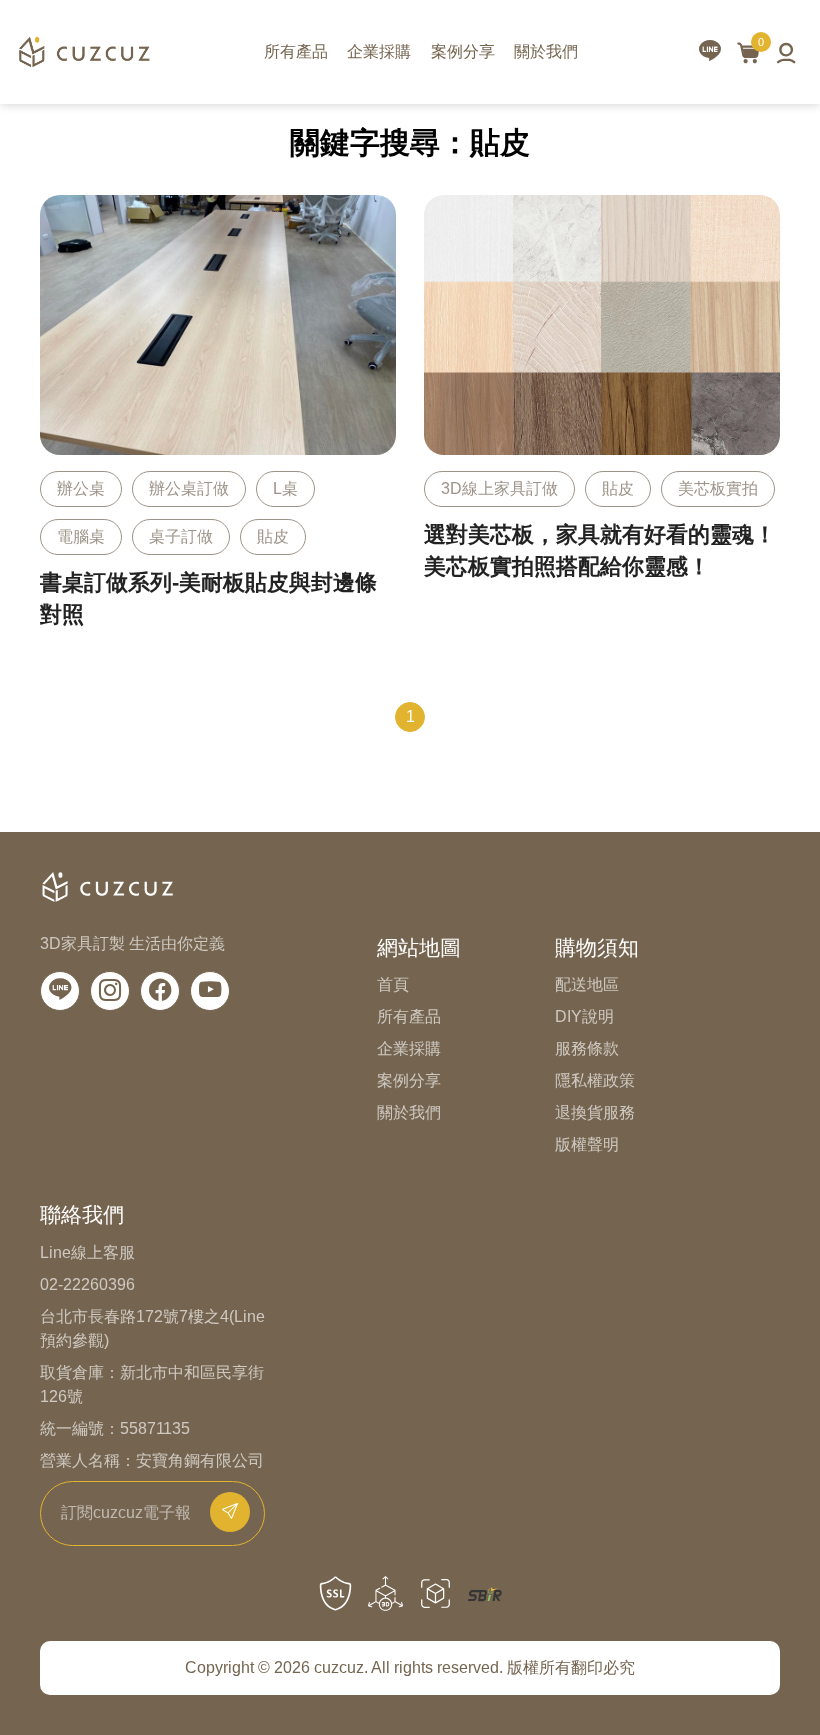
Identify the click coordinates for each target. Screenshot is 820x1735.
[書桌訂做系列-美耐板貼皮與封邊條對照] (218, 421)
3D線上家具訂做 (499, 488)
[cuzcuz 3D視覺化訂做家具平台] (83, 52)
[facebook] (160, 991)
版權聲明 (587, 1144)
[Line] (60, 991)
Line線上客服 (87, 1252)
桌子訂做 (181, 536)
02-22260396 (87, 1284)
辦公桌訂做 (189, 488)
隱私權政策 (595, 1080)
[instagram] (110, 991)
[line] (710, 52)
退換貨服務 (595, 1112)
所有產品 (296, 51)
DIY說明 (584, 1016)
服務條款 (587, 1048)
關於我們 (546, 51)
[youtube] (210, 991)
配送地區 (587, 984)
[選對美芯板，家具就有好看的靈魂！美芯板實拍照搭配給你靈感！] (602, 431)
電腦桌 (81, 536)
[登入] (786, 52)
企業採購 (379, 51)
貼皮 (273, 536)
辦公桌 (81, 488)
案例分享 (463, 51)
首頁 (393, 984)
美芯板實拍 (718, 488)
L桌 (285, 488)
